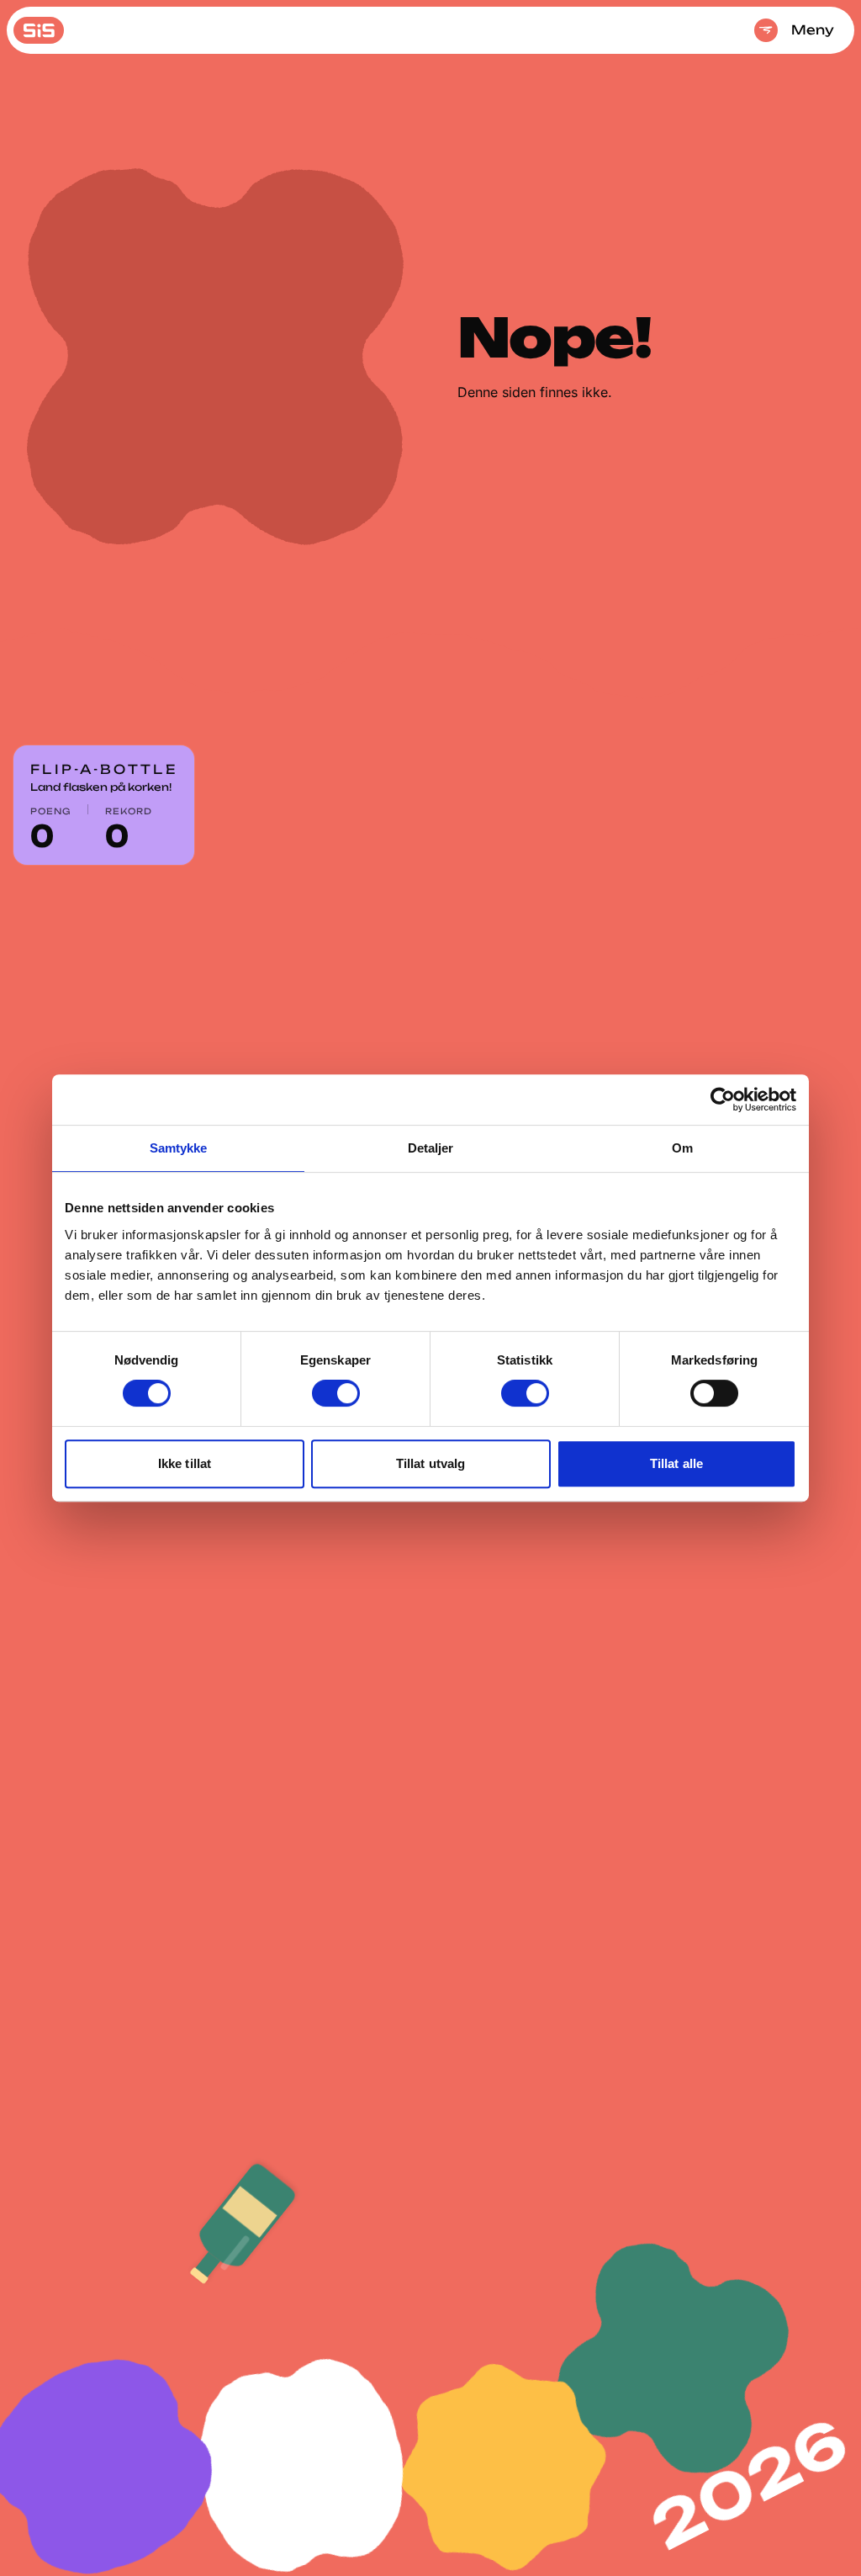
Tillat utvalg (430, 1463)
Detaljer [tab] (431, 1148)
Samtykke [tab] (179, 1148)
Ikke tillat (185, 1463)
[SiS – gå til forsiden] (39, 30)
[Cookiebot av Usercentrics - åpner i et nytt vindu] (723, 1100)
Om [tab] (682, 1148)
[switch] (336, 1393)
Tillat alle (676, 1463)
